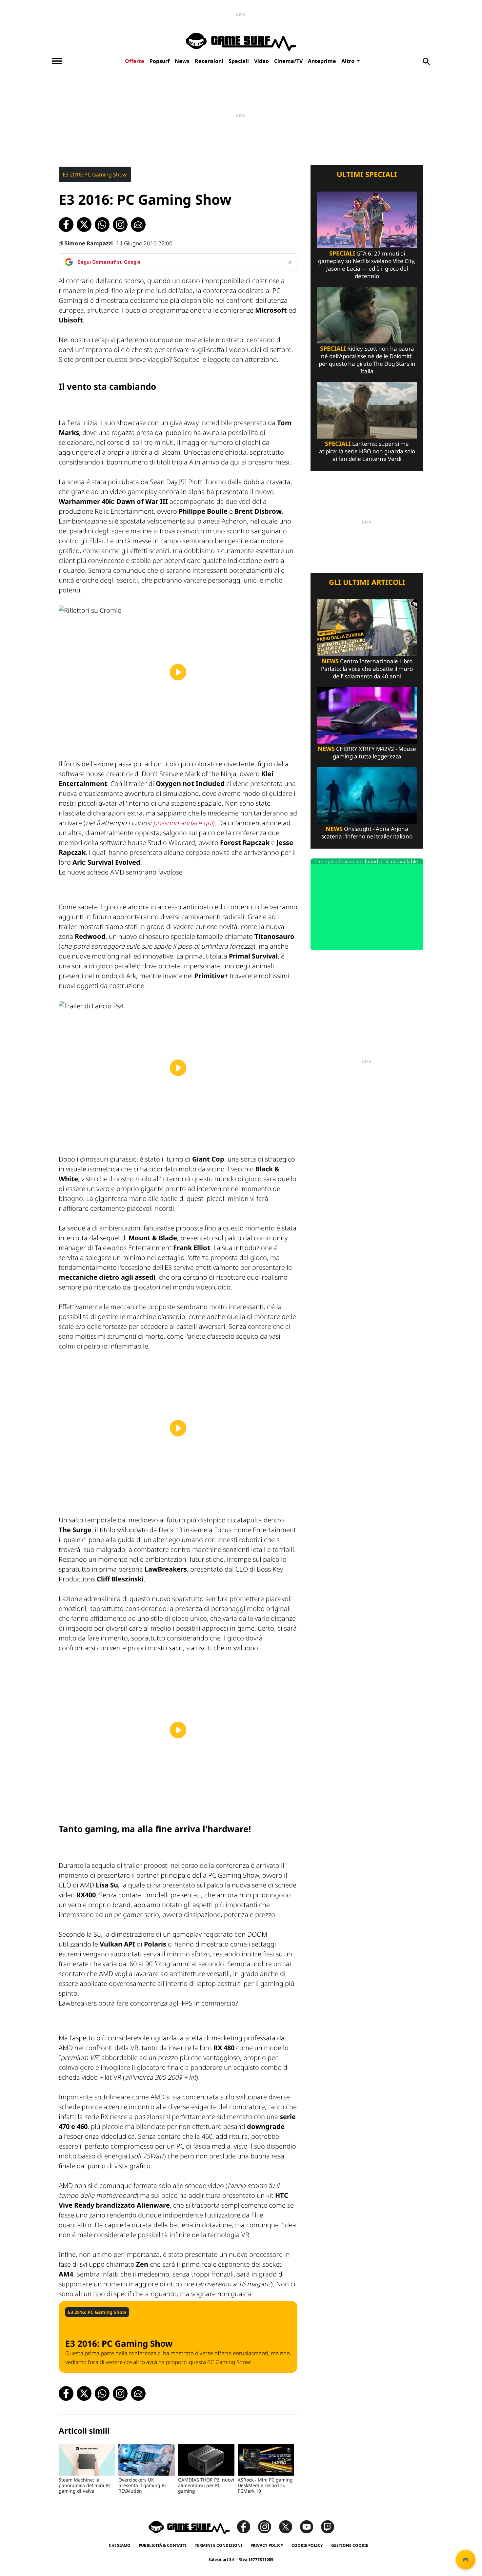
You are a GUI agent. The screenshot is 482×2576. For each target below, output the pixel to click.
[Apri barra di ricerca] (426, 61)
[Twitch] (328, 2526)
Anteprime (322, 61)
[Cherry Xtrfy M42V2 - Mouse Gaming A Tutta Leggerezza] (367, 715)
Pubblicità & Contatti (163, 2545)
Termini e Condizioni (219, 2545)
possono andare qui (183, 823)
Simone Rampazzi (89, 243)
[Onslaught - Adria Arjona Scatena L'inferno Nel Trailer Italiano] (367, 795)
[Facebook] (247, 2526)
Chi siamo (120, 2545)
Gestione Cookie (350, 2545)
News (182, 61)
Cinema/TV (288, 61)
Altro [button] (349, 61)
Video (261, 61)
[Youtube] (310, 2526)
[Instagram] (268, 2526)
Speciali (239, 61)
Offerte (135, 61)
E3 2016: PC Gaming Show (95, 175)
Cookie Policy (307, 2545)
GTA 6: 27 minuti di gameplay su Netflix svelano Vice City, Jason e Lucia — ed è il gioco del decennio (367, 265)
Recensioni (209, 61)
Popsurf (160, 61)
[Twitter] (289, 2526)
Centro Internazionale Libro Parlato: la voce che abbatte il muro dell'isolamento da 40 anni (367, 669)
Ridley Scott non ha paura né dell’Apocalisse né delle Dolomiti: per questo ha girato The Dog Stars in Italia (367, 360)
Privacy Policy (267, 2545)
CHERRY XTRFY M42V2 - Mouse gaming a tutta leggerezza (367, 752)
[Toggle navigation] (57, 61)
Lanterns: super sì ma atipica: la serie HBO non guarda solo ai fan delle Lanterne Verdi (367, 451)
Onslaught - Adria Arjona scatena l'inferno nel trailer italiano (367, 833)
